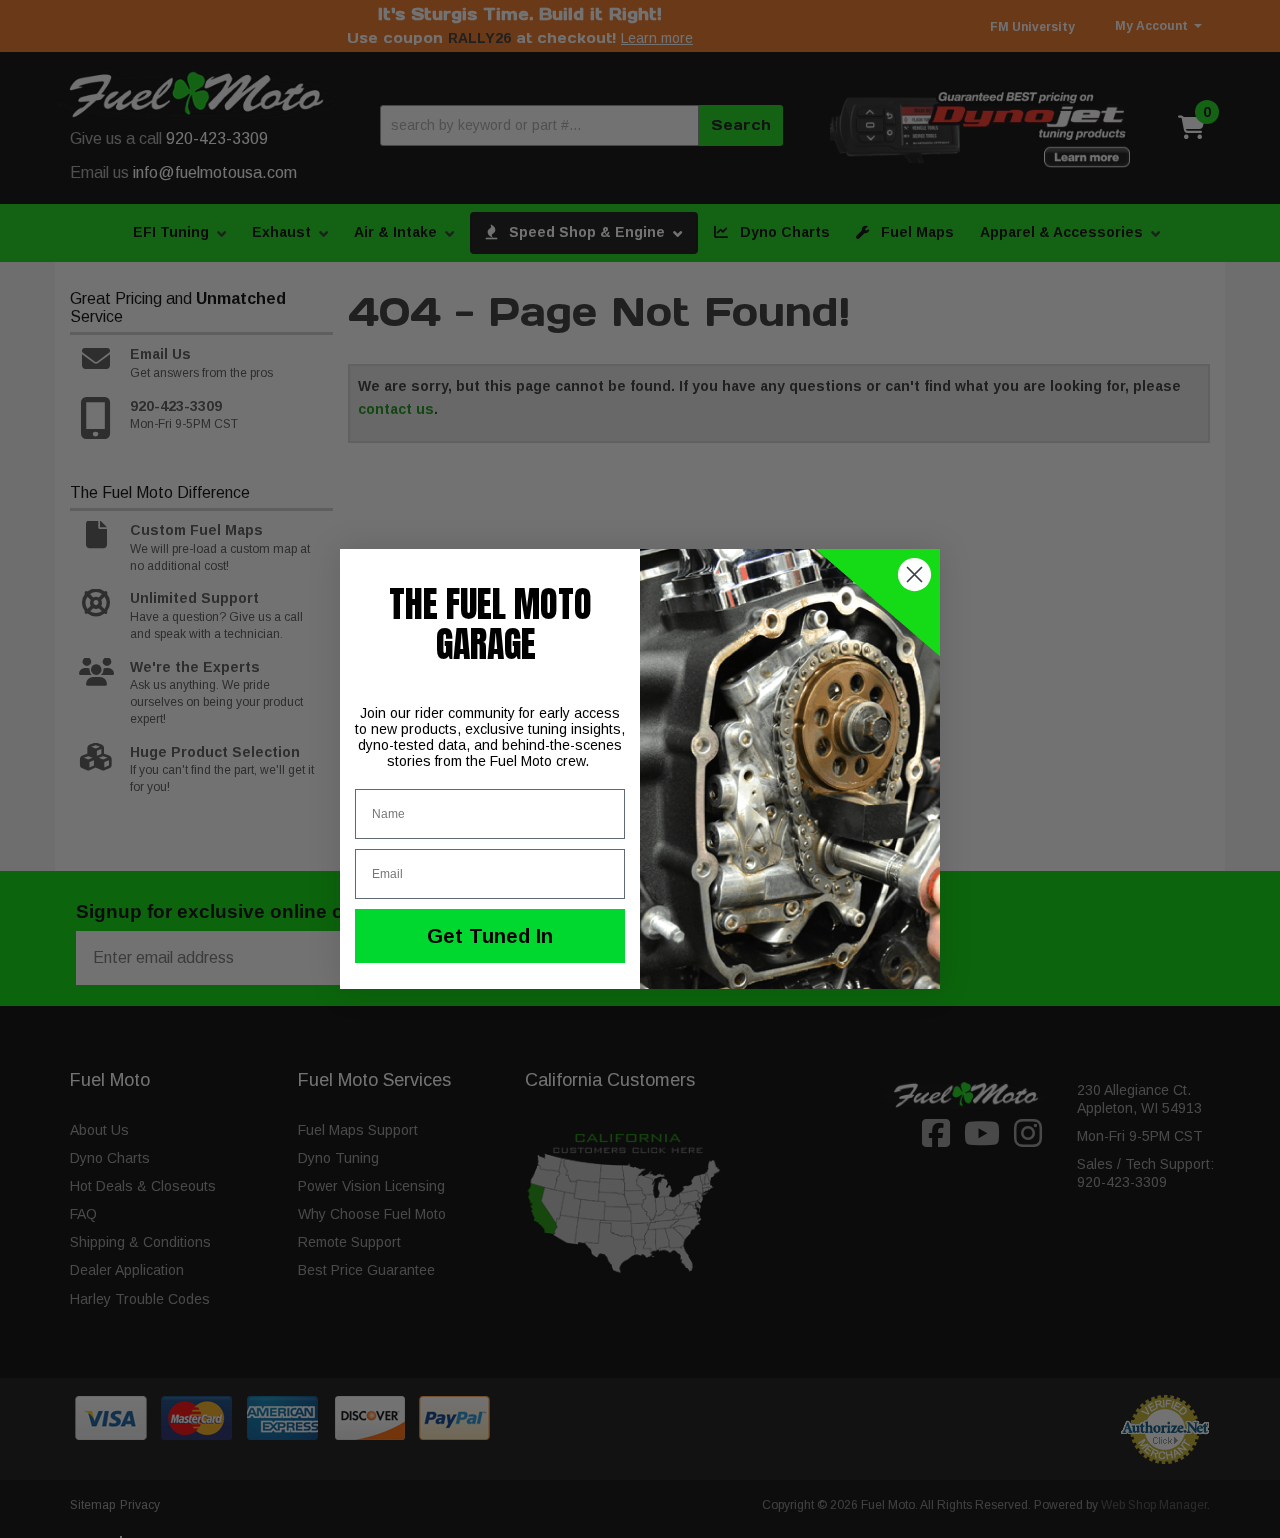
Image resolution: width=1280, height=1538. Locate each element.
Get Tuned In (490, 936)
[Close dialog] (914, 574)
